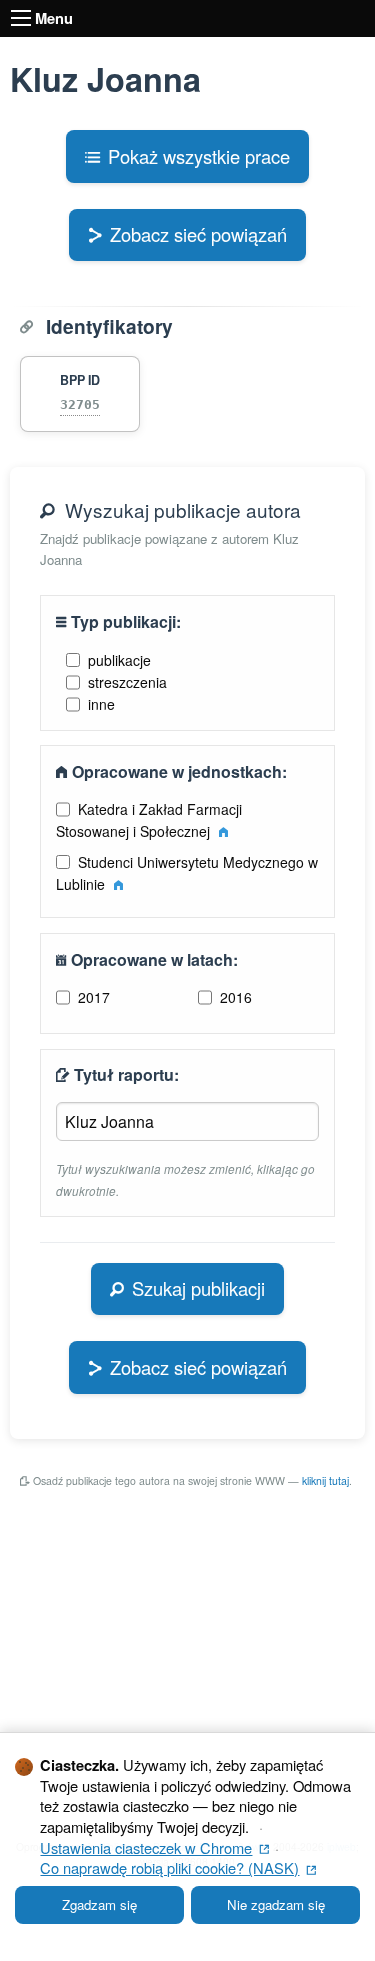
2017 (94, 997)
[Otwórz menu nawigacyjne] (21, 18)
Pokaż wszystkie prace (199, 156)
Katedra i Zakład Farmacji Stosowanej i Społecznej (149, 820)
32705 (80, 404)
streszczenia (127, 682)
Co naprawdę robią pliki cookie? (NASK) (178, 1867)
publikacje (119, 660)
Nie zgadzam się (276, 1904)
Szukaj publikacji (198, 1288)
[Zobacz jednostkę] (223, 831)
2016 (236, 997)
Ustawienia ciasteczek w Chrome (154, 1847)
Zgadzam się (99, 1904)
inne (101, 704)
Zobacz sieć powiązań (198, 234)
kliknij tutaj (325, 1480)
